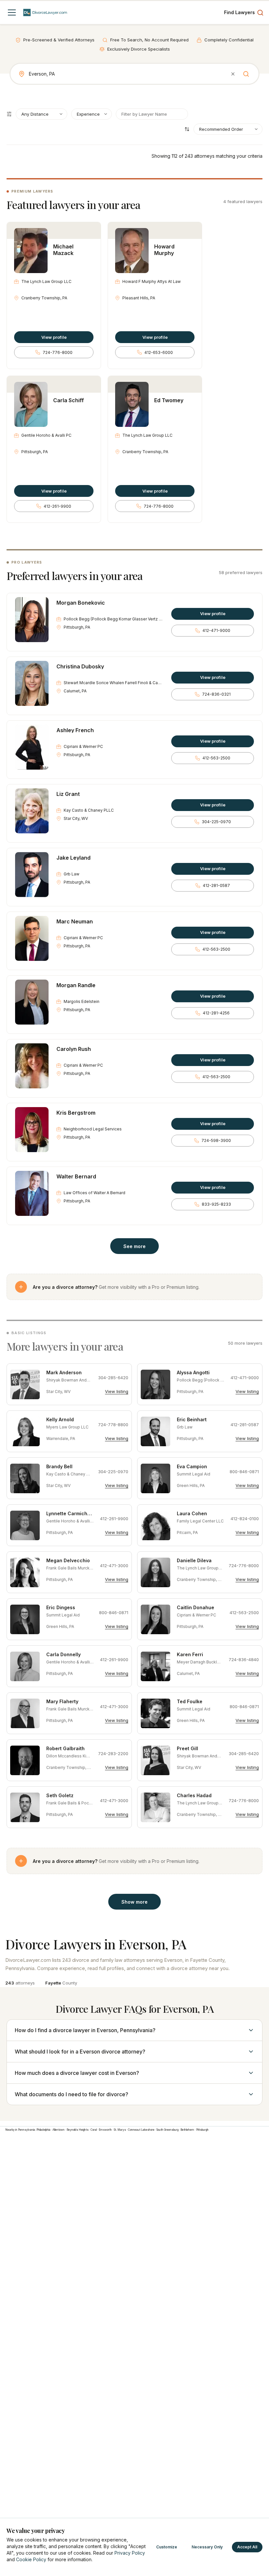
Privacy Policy (130, 2553)
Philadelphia (43, 2130)
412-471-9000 (216, 630)
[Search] (246, 74)
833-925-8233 (216, 1204)
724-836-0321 (216, 694)
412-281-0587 (216, 885)
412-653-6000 (159, 352)
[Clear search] (233, 74)
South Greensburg (167, 2130)
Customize (167, 2547)
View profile (54, 337)
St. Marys (120, 2130)
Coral (94, 2130)
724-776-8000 (58, 352)
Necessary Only (207, 2547)
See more (134, 1246)
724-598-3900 (216, 1140)
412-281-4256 (216, 1013)
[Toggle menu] (12, 12)
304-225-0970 (216, 822)
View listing (117, 1391)
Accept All (247, 2547)
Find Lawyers (239, 12)
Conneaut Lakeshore (141, 2130)
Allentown (59, 2130)
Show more (134, 1902)
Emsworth (105, 2130)
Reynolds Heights (78, 2130)
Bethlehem (187, 2130)
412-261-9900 (57, 506)
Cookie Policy (31, 2559)
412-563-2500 (216, 758)
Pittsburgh (202, 2130)
